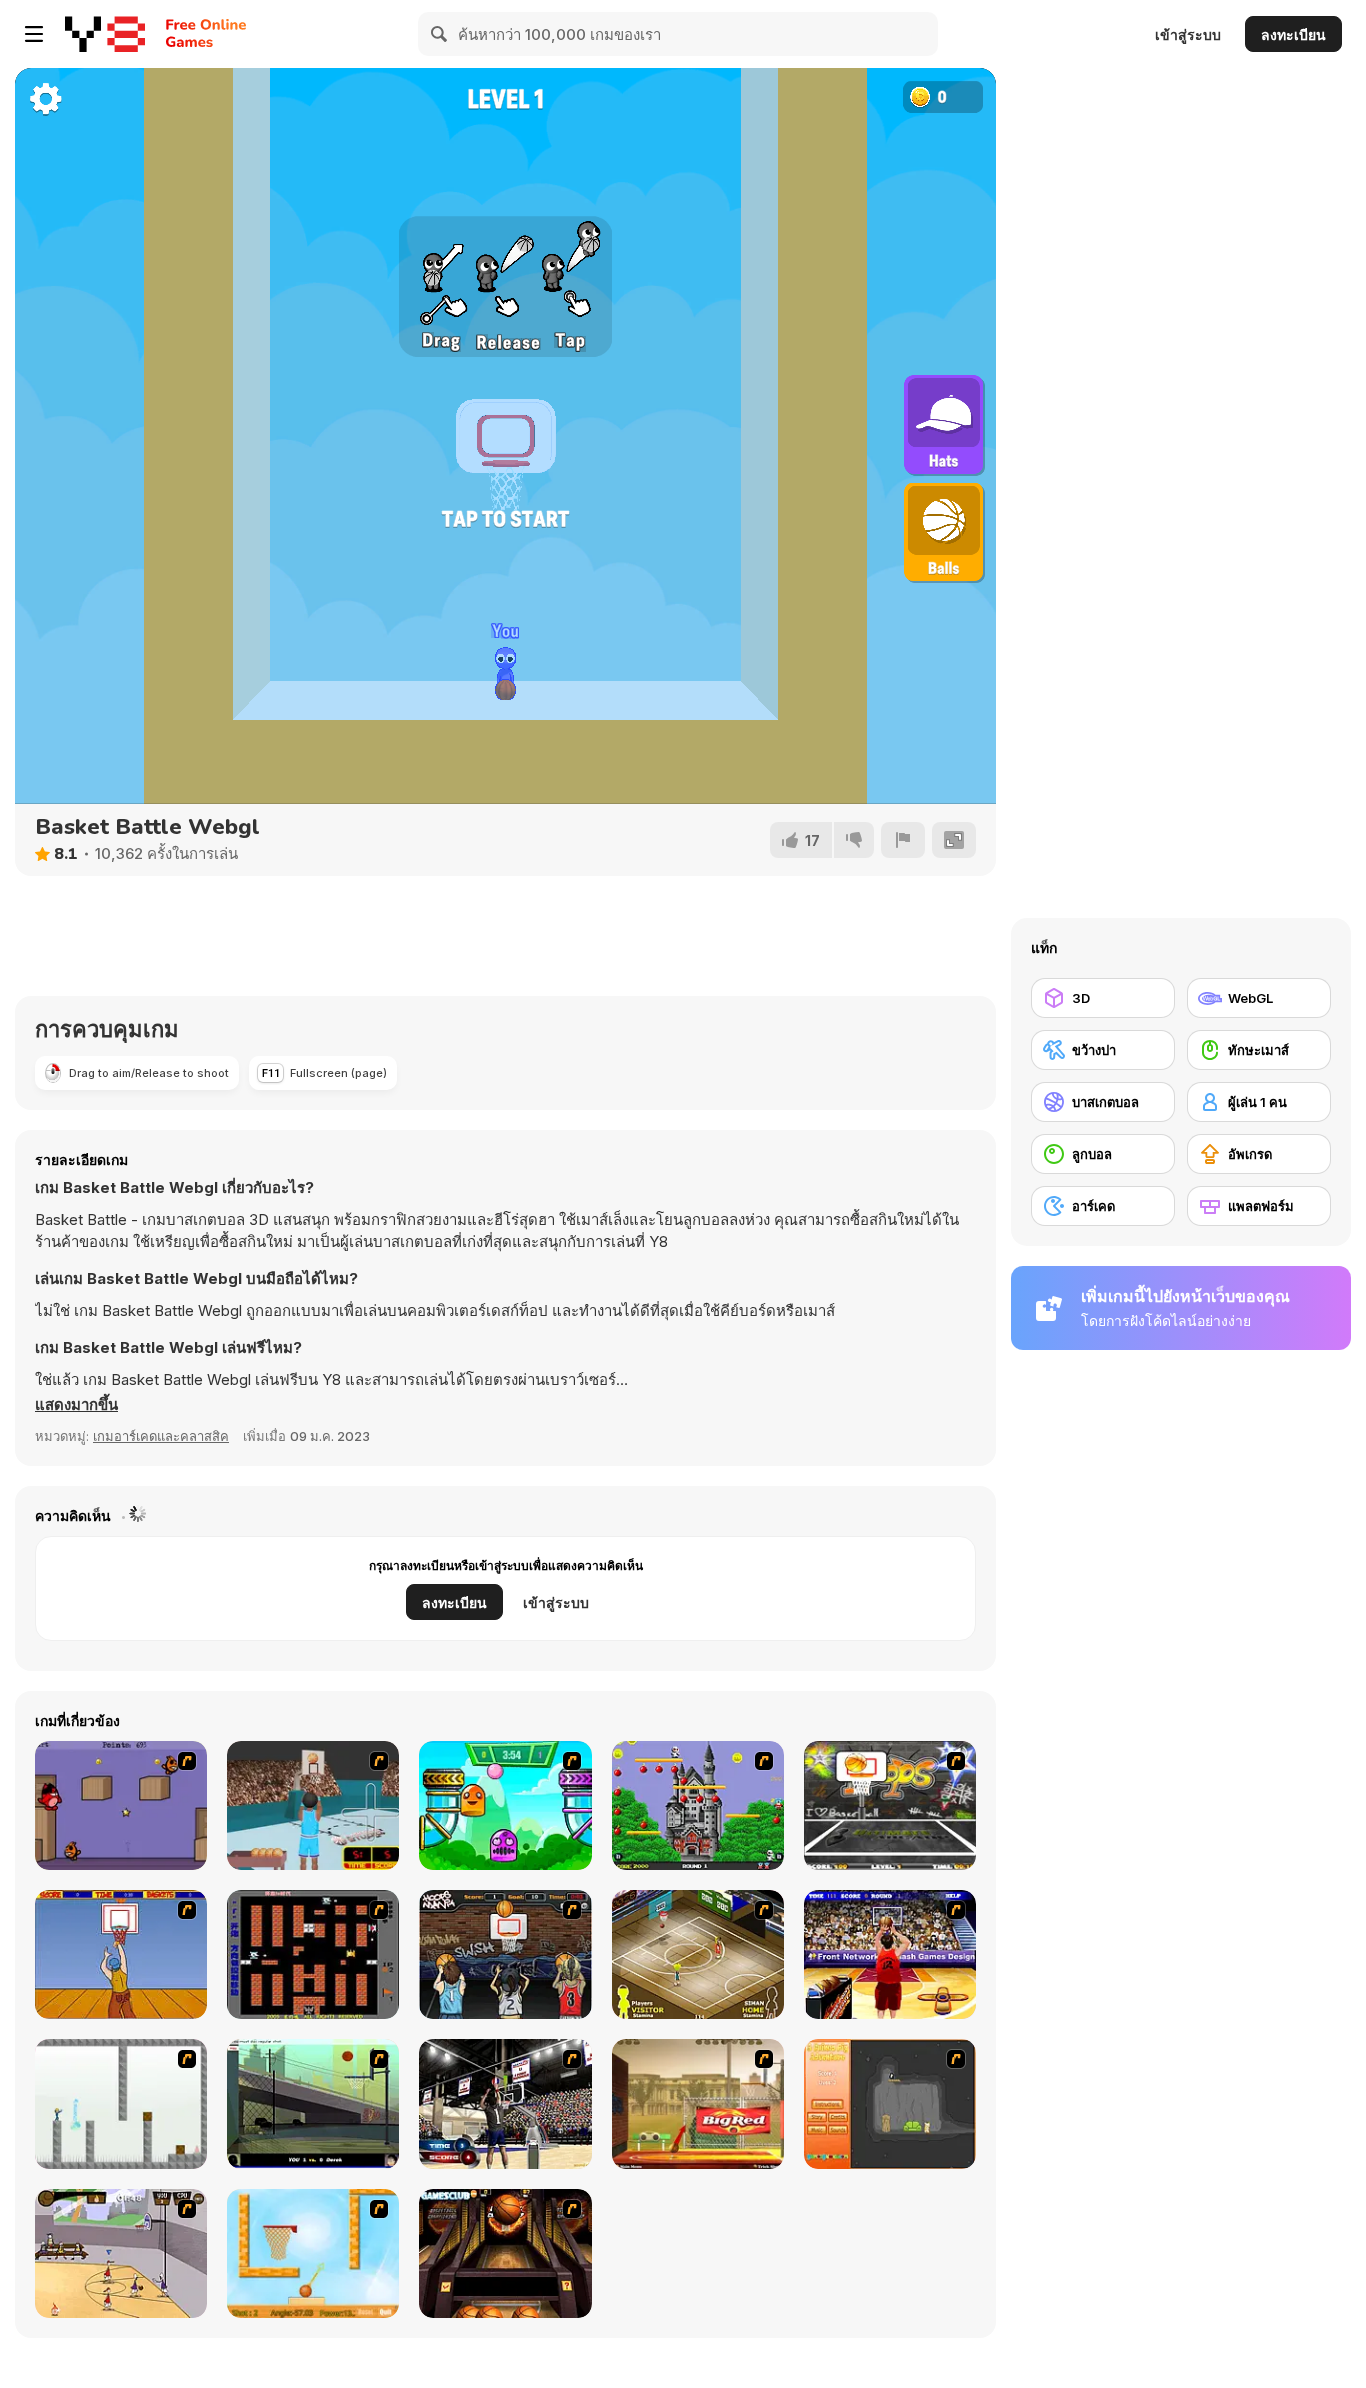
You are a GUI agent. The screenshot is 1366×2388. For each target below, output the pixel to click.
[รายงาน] (903, 840)
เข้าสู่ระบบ (1188, 34)
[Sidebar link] (34, 34)
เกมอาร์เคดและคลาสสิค (161, 1436)
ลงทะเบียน (1293, 34)
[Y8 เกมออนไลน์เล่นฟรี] (105, 34)
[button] (76, 1405)
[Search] (440, 34)
